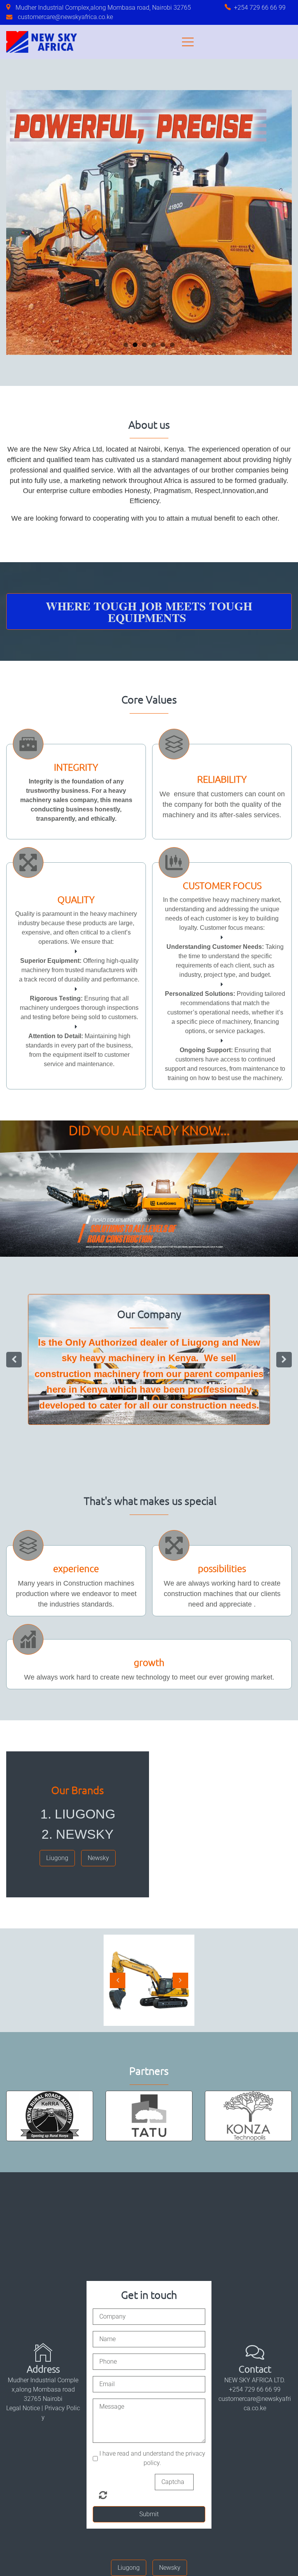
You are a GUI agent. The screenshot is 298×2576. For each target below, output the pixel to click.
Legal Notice (23, 2307)
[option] (149, 1309)
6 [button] (172, 345)
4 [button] (154, 345)
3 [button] (144, 345)
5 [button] (163, 345)
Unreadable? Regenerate (103, 2394)
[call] (229, 8)
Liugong (130, 1309)
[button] (18, 222)
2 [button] (135, 345)
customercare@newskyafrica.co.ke (65, 17)
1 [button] (126, 345)
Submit (149, 2413)
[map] (11, 8)
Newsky (171, 1309)
